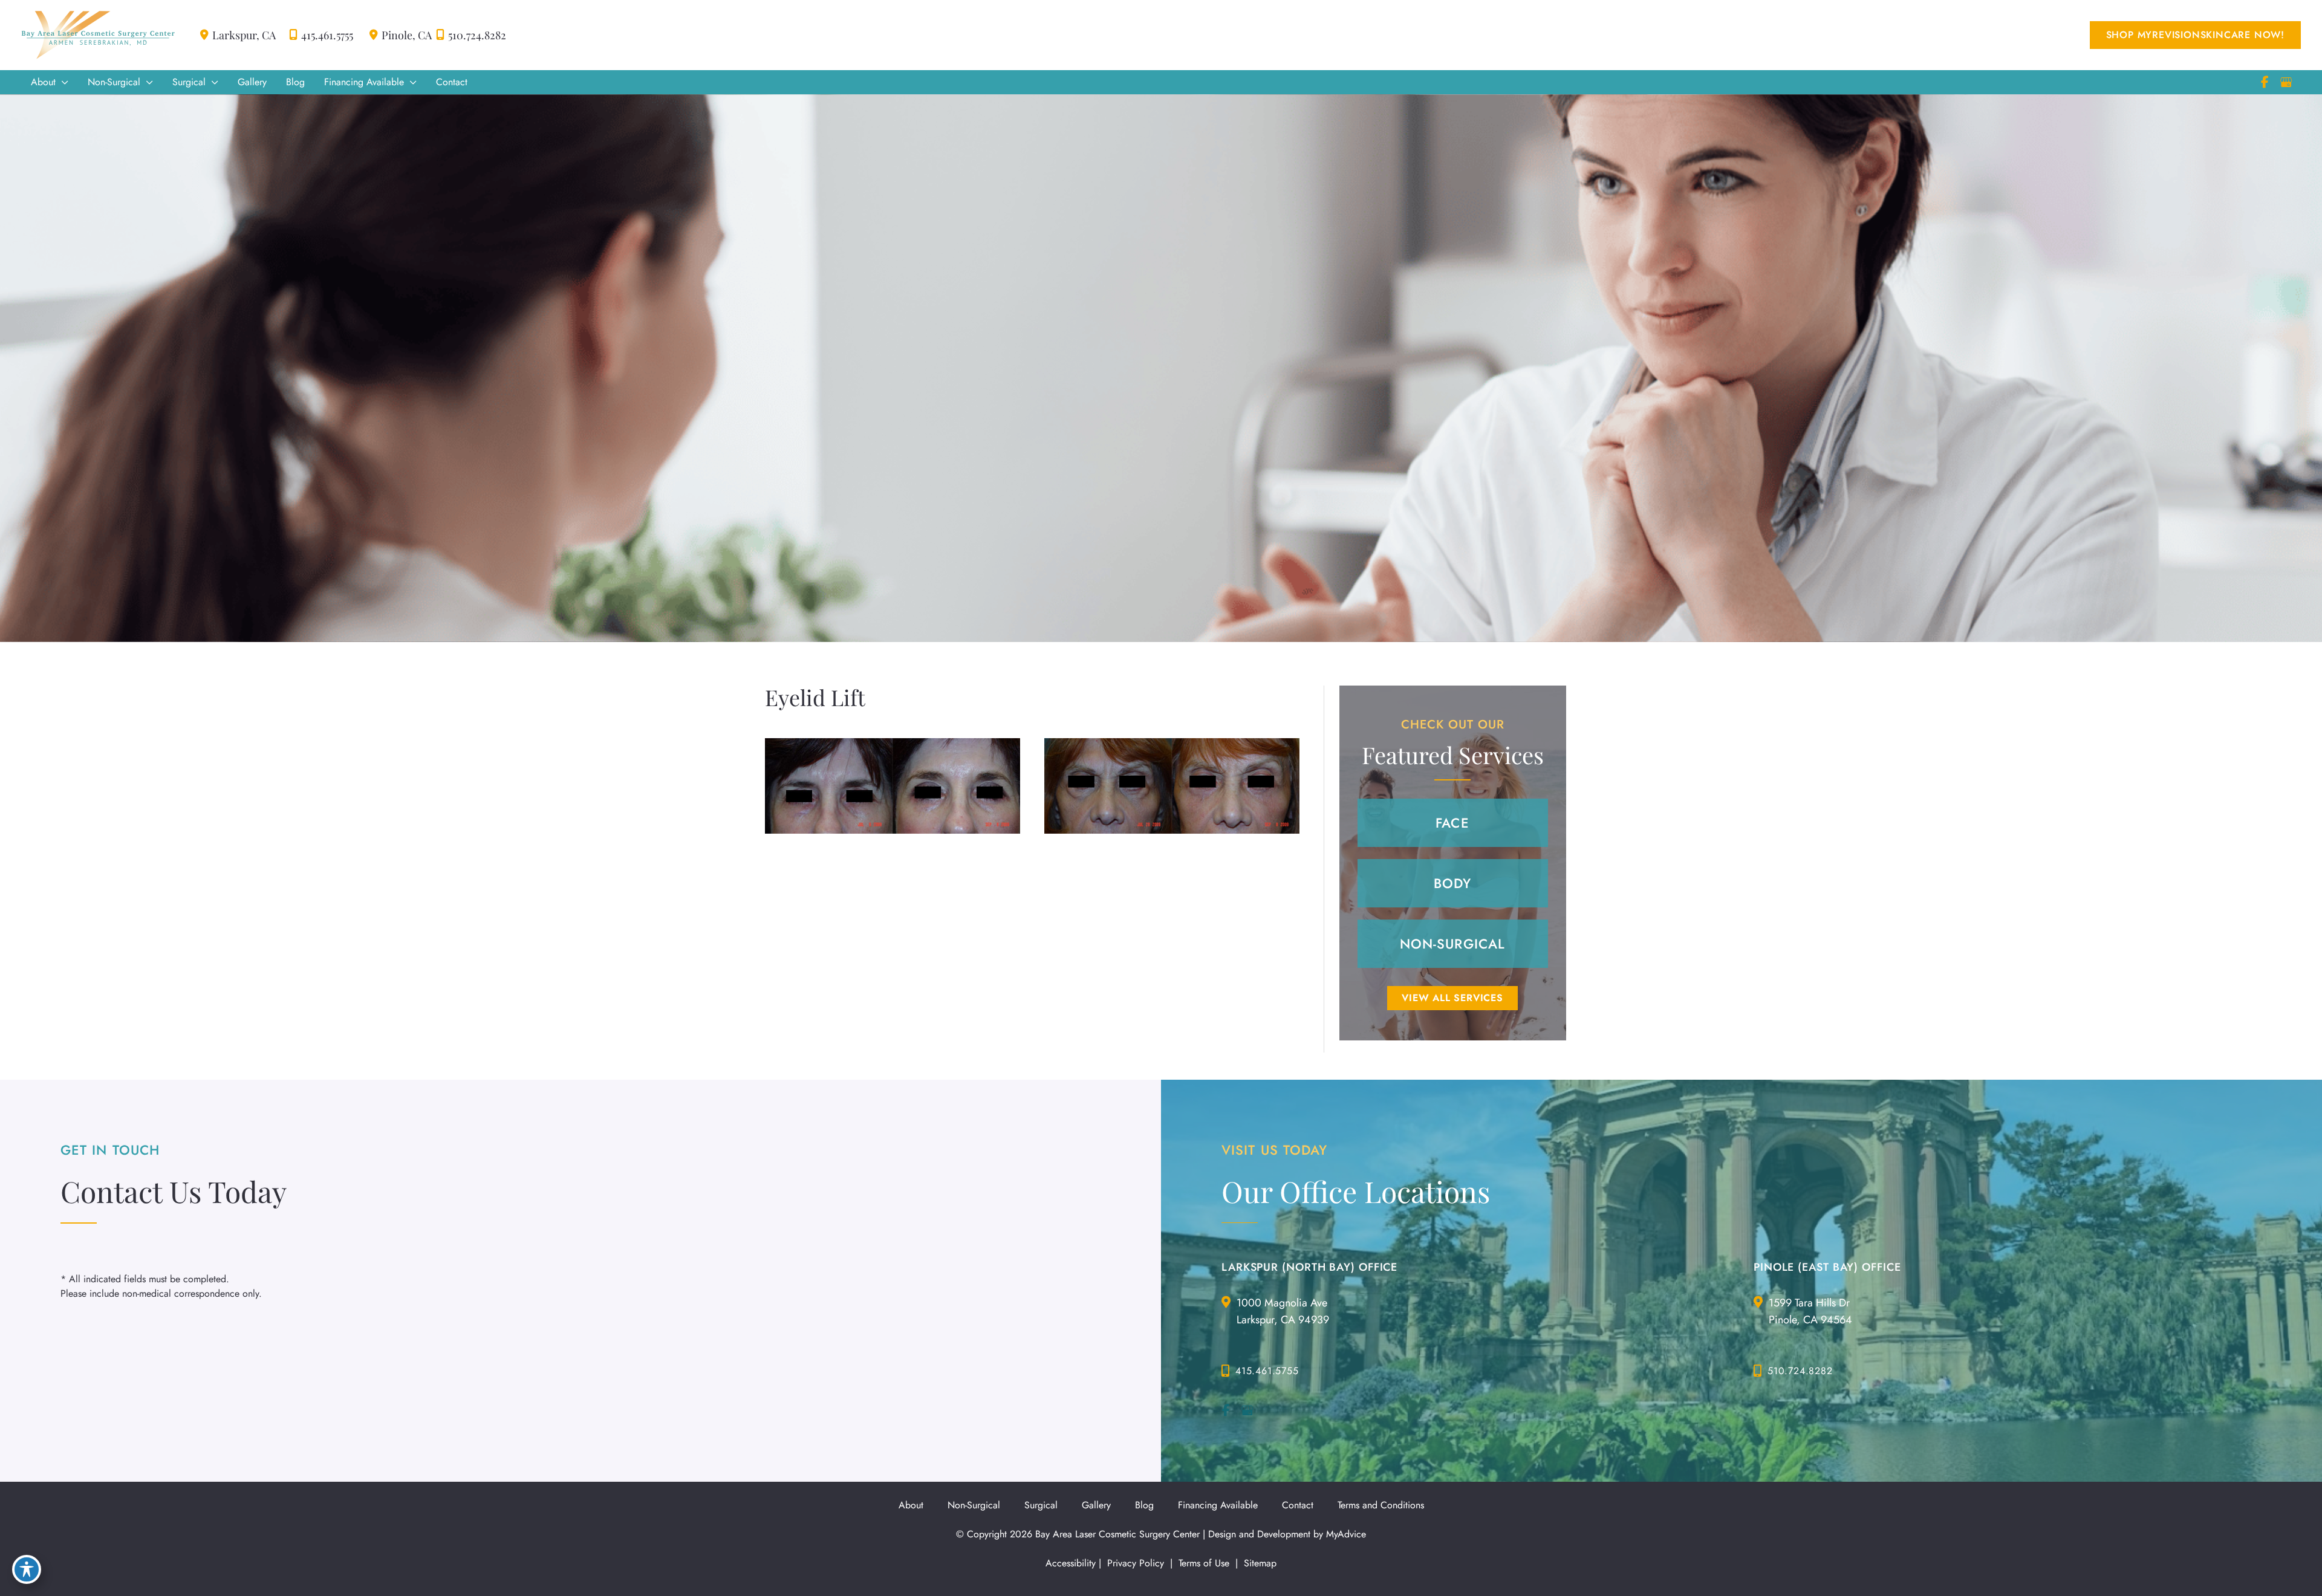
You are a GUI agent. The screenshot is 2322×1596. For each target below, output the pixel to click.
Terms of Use (1204, 1563)
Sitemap (1259, 1563)
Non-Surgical (974, 1505)
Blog (1144, 1505)
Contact (1298, 1505)
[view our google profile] (2286, 82)
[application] (62, 82)
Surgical (1041, 1505)
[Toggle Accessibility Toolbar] (27, 1569)
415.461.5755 (327, 35)
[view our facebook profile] (2265, 82)
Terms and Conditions (1381, 1505)
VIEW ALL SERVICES (1452, 998)
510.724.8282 (477, 35)
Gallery (1096, 1505)
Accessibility (1071, 1563)
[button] (2195, 35)
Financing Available (1218, 1505)
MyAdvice (1346, 1534)
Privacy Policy (1136, 1563)
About (911, 1505)
